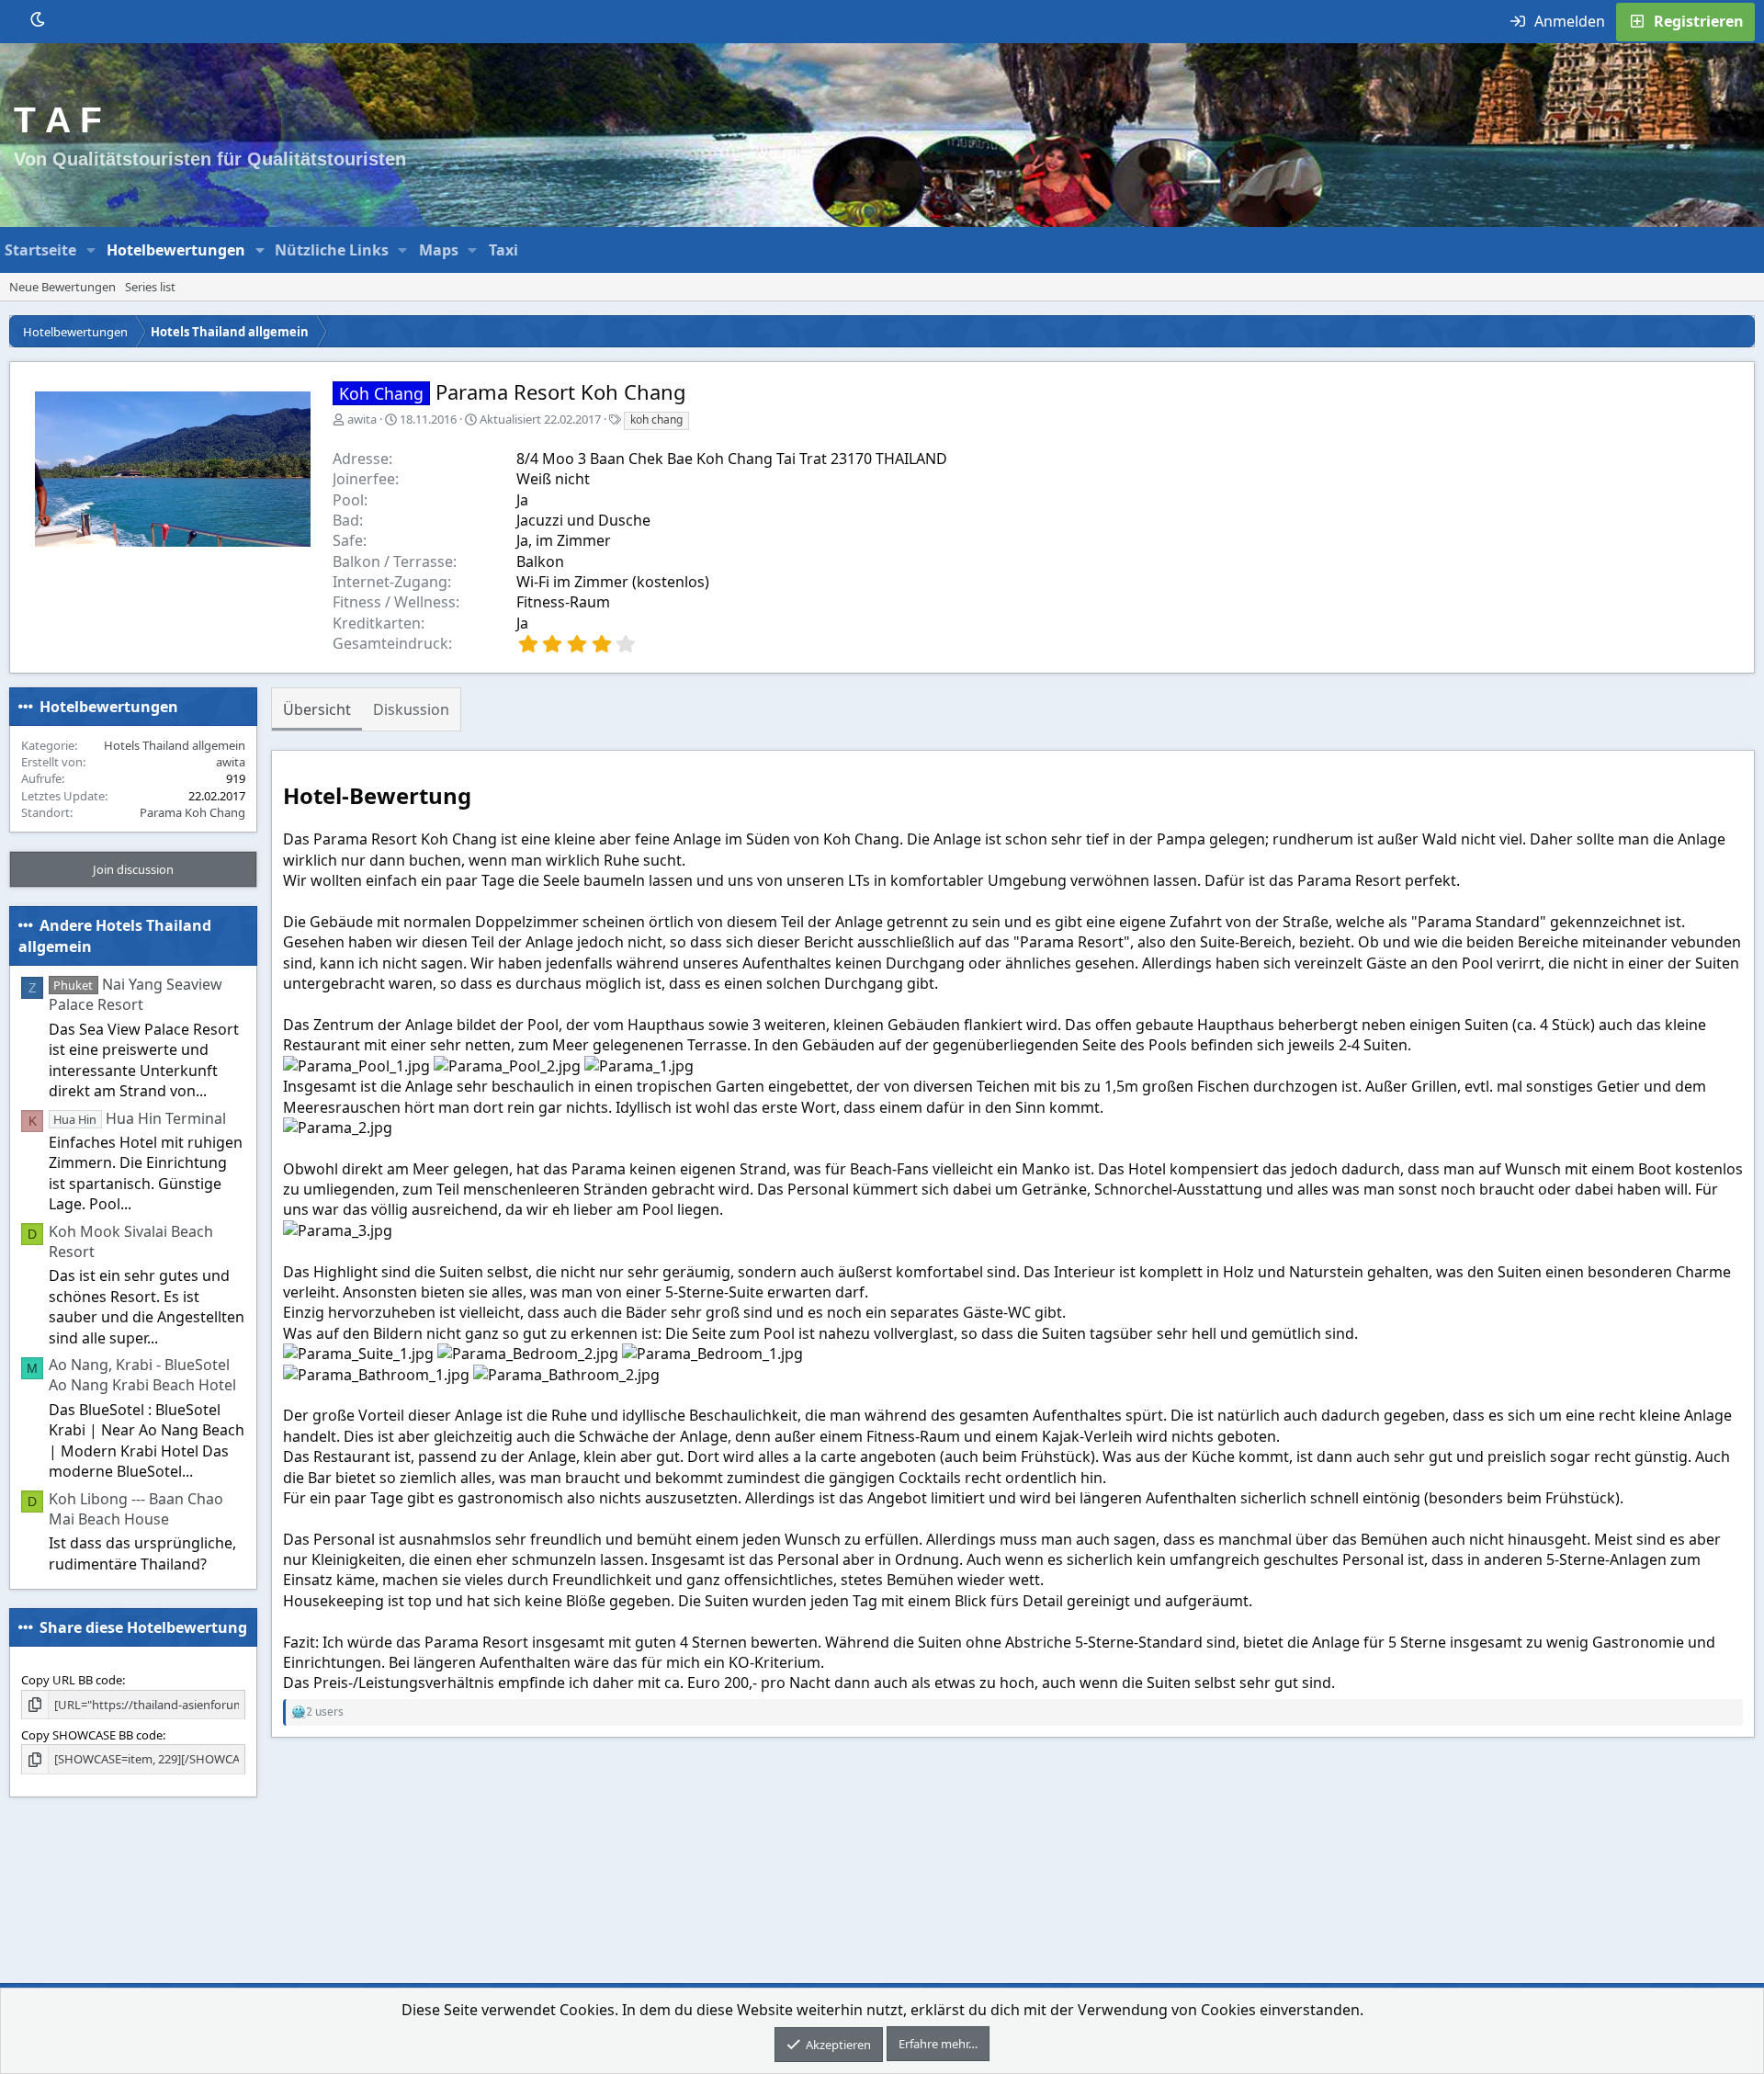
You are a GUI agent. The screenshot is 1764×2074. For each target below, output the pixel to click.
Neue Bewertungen (62, 287)
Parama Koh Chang (192, 812)
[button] (91, 250)
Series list (150, 287)
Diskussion (411, 709)
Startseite (40, 250)
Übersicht (317, 709)
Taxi (503, 250)
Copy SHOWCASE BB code (92, 1735)
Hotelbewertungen (176, 250)
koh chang (656, 419)
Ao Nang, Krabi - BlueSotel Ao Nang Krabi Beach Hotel (142, 1375)
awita (362, 419)
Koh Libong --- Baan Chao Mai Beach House (136, 1509)
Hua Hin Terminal (139, 1118)
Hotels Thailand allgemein (175, 745)
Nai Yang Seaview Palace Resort (136, 994)
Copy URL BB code (72, 1680)
